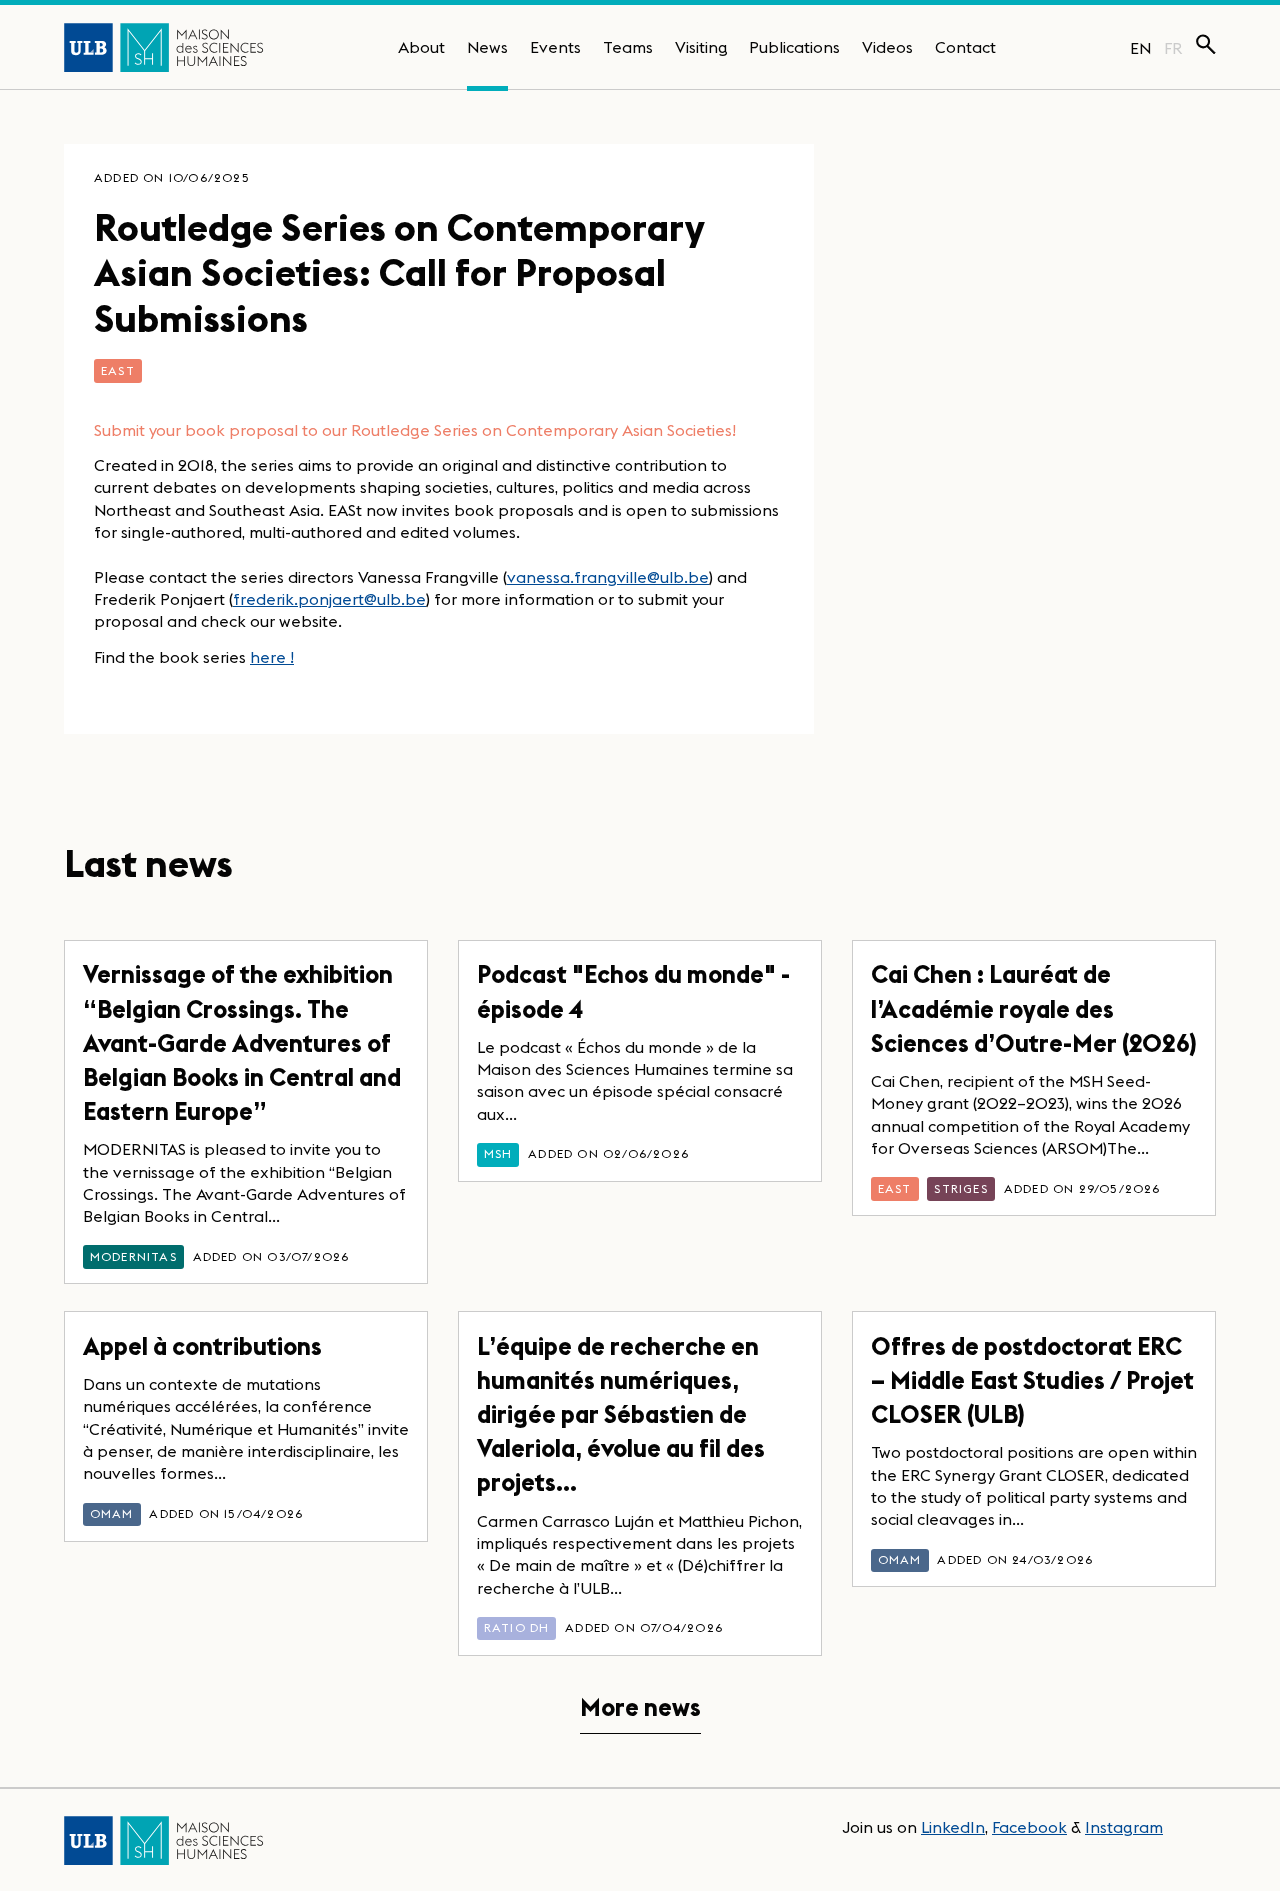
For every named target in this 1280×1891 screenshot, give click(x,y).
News (487, 47)
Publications (794, 47)
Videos (887, 47)
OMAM (112, 1513)
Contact (965, 47)
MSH (498, 1153)
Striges (960, 1188)
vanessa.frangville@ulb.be (608, 577)
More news (640, 1707)
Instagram (1124, 1827)
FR (1173, 48)
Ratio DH (517, 1627)
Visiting (701, 47)
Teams (628, 47)
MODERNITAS (133, 1256)
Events (555, 47)
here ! (272, 657)
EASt (118, 370)
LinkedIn (953, 1827)
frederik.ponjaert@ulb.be (329, 599)
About (421, 47)
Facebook (1029, 1827)
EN (1140, 48)
